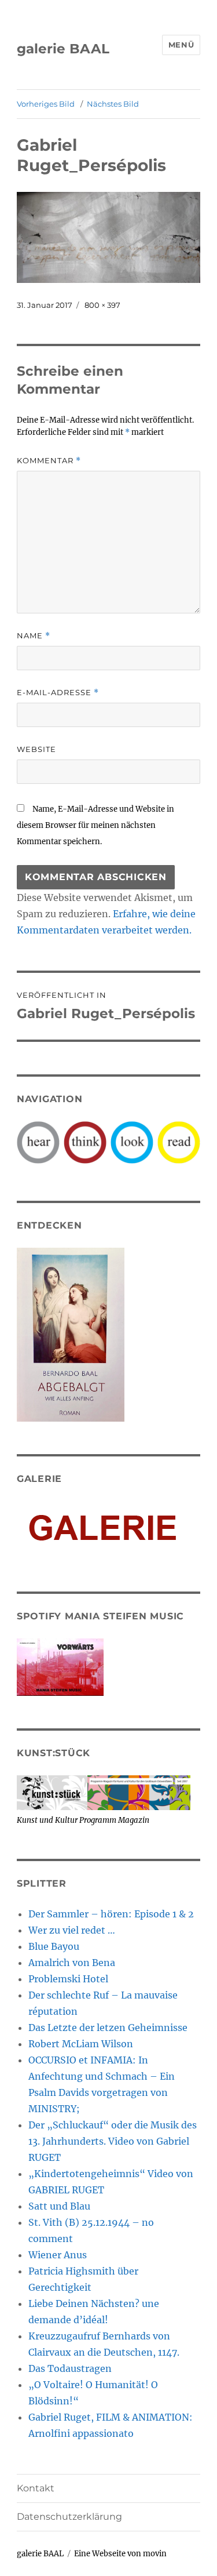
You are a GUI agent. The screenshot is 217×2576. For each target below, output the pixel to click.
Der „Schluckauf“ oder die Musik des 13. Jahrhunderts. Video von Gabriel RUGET (113, 2141)
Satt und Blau (59, 2206)
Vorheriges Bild (46, 104)
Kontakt (36, 2488)
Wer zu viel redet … (72, 1930)
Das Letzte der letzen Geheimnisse (108, 2028)
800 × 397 (102, 305)
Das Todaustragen (70, 2368)
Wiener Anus (58, 2255)
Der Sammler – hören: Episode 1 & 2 (111, 1914)
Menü (181, 45)
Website (36, 749)
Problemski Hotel (68, 1979)
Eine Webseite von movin (120, 2554)
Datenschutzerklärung (69, 2517)
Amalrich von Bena (72, 1963)
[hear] (38, 1142)
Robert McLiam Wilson (81, 2044)
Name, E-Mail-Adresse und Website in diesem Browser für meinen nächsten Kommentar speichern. (95, 825)
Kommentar (49, 461)
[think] (85, 1142)
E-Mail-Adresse (58, 693)
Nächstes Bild (113, 104)
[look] (132, 1142)
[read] (179, 1142)
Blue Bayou (54, 1946)
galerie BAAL (63, 49)
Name (34, 636)
